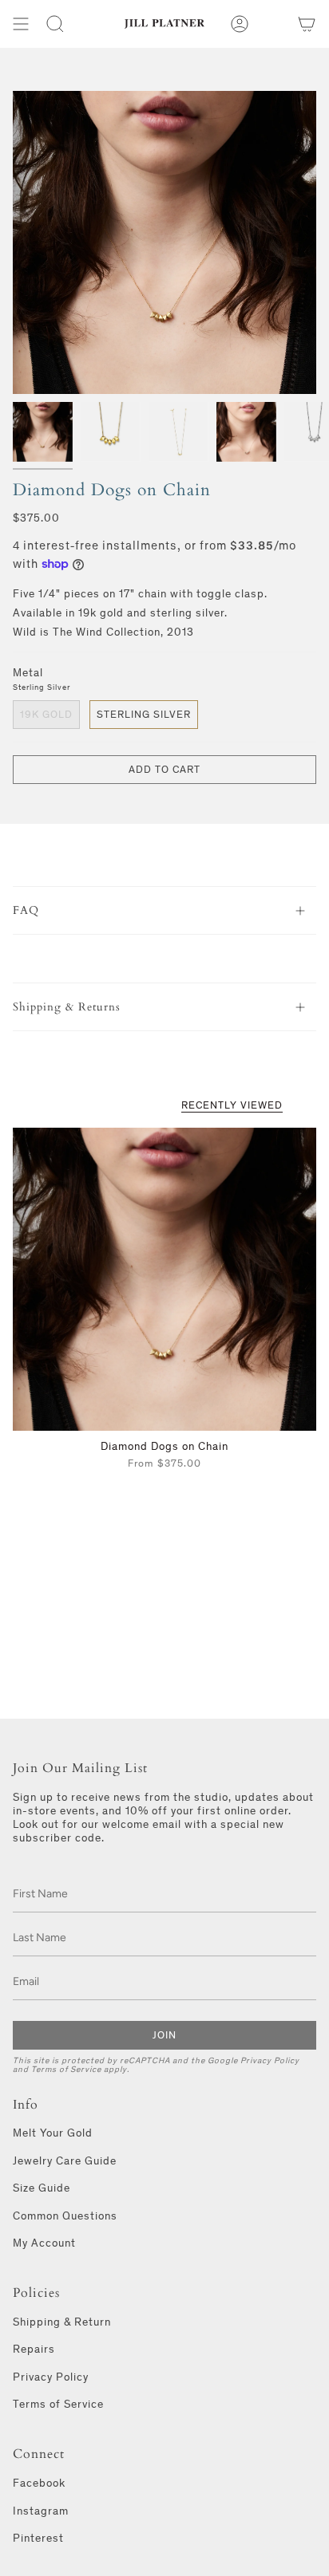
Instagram (41, 2511)
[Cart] (307, 24)
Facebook (39, 2483)
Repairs (34, 2349)
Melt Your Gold (53, 2133)
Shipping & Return (62, 2322)
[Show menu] (21, 24)
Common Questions (65, 2216)
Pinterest (38, 2538)
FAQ (26, 910)
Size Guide (42, 2188)
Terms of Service (66, 2069)
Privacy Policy (270, 2060)
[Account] (240, 24)
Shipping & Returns (67, 1007)
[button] (55, 24)
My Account (44, 2243)
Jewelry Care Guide (65, 2161)
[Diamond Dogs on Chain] (164, 1279)
